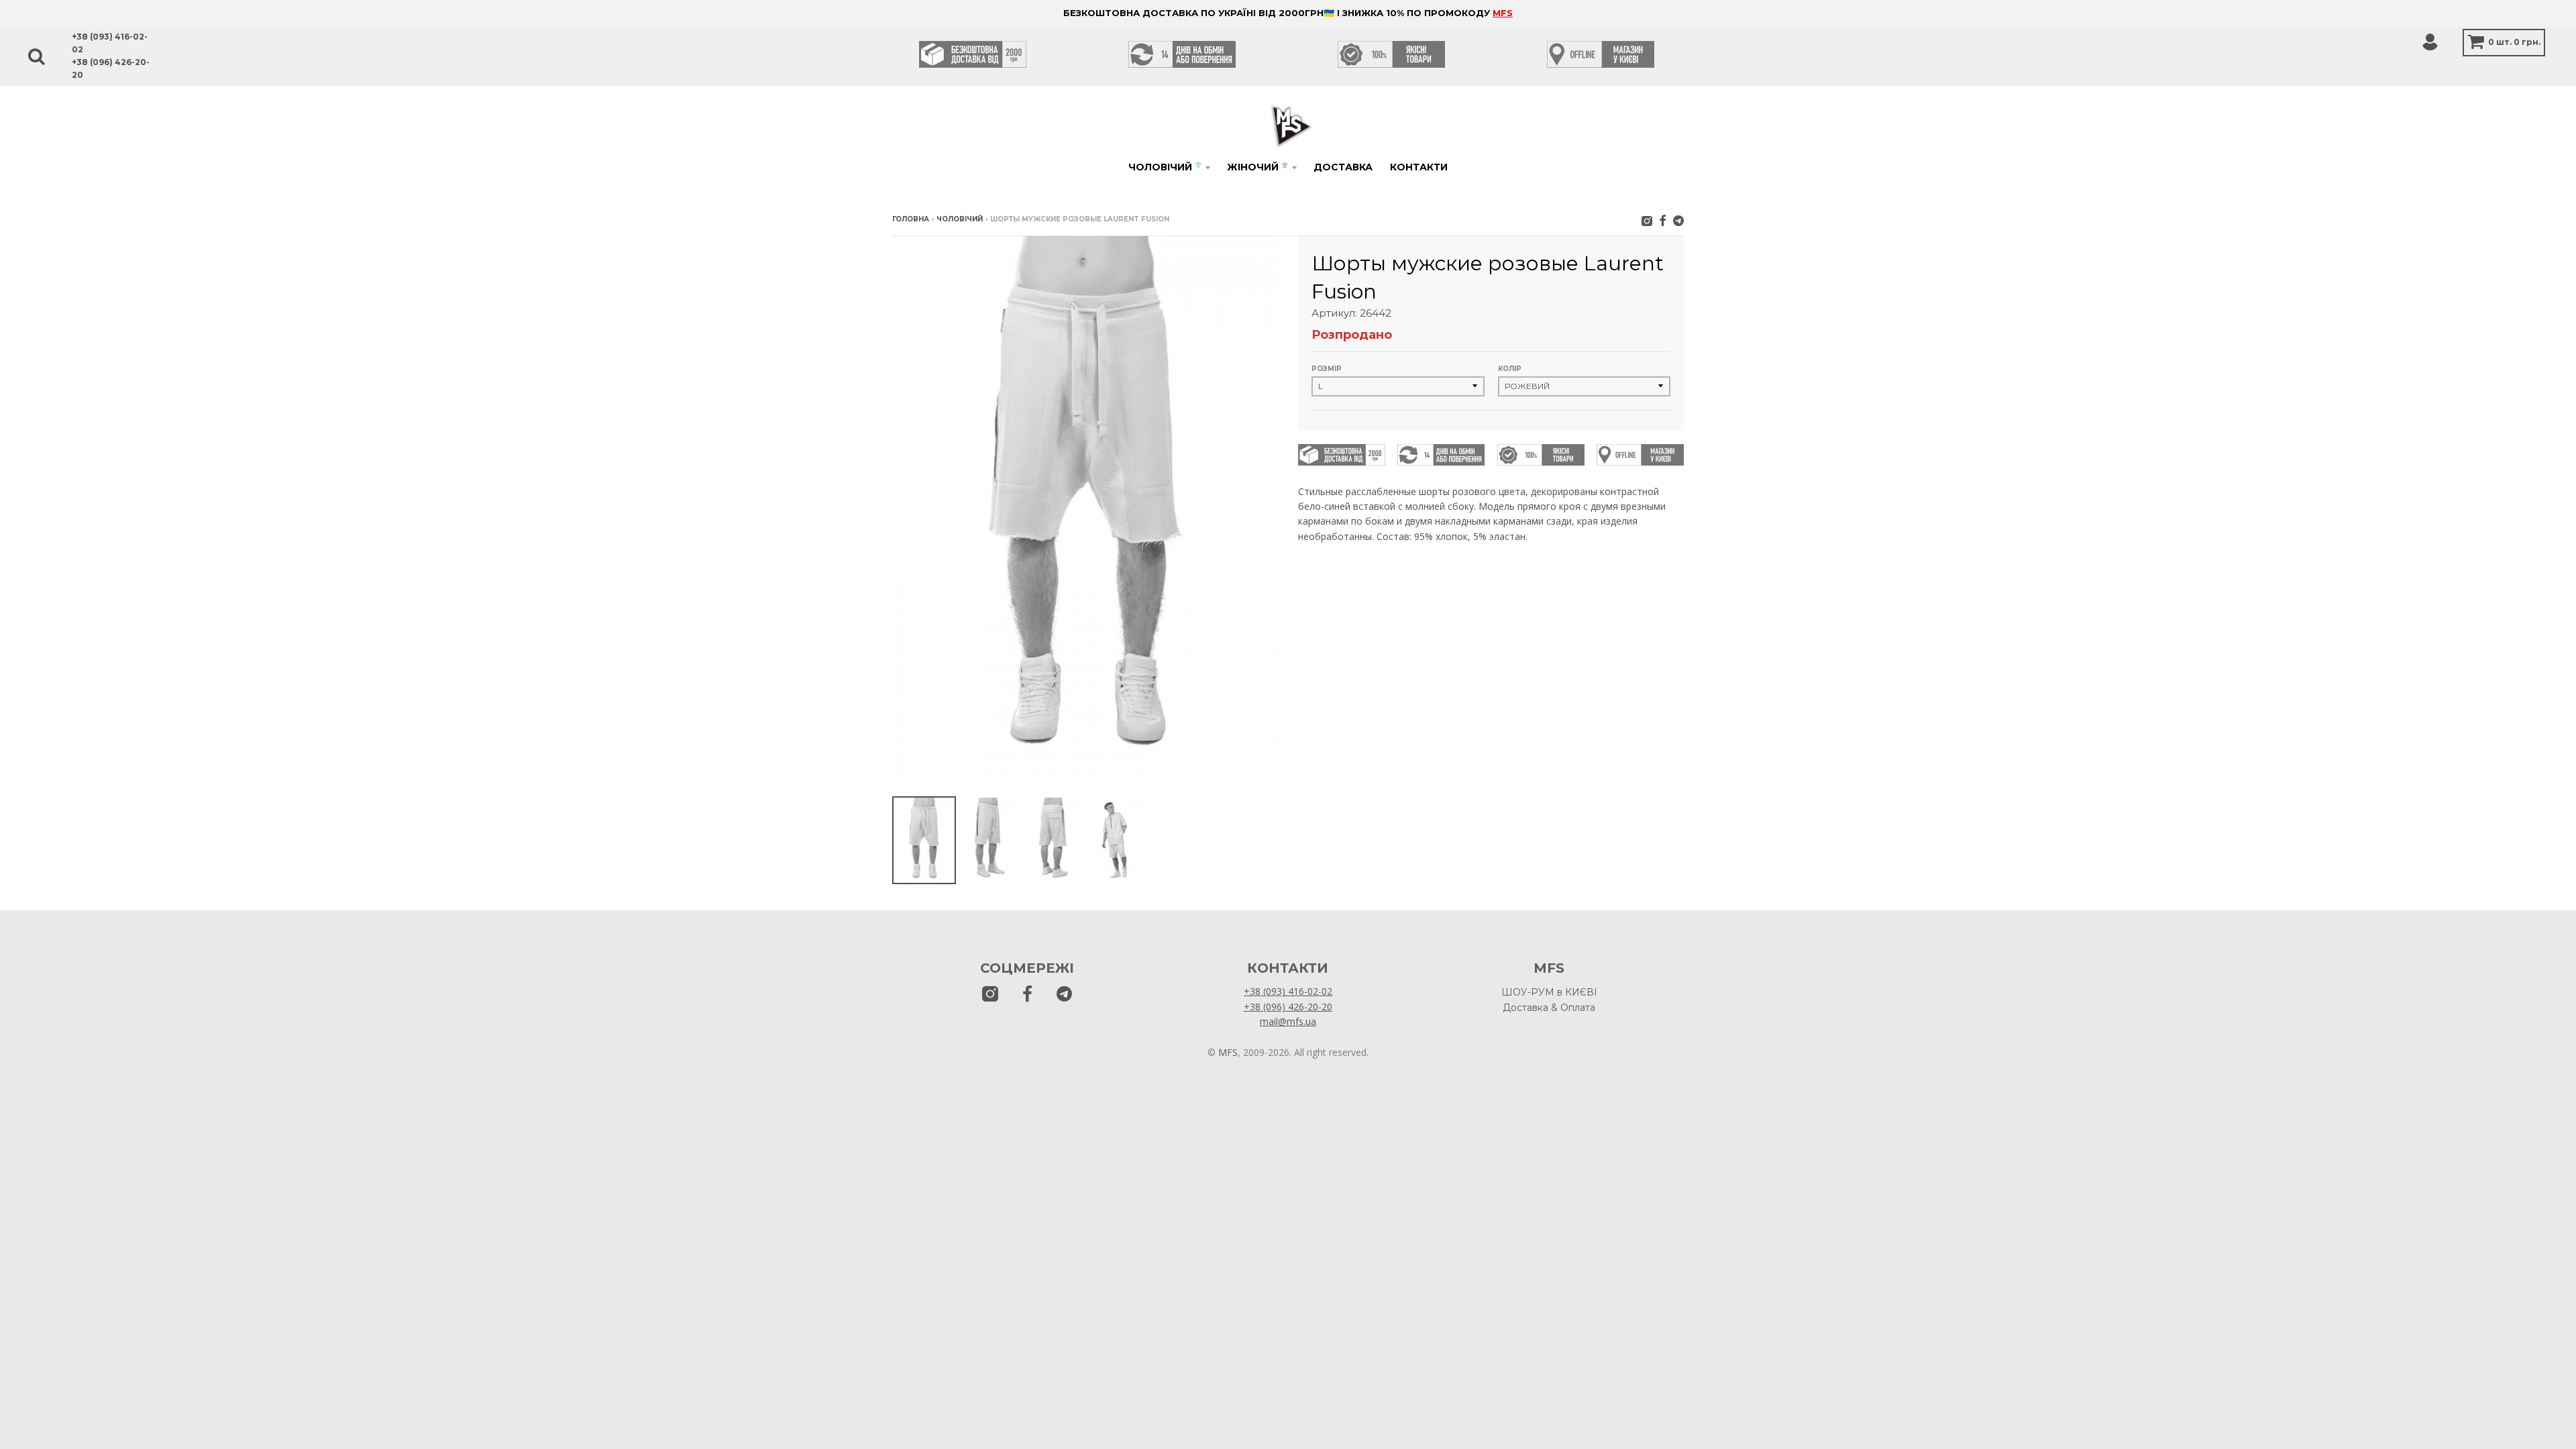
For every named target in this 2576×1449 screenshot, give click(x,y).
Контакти (1419, 167)
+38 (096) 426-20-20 (1288, 1007)
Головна (911, 219)
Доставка (1343, 167)
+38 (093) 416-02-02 (1288, 991)
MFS (1503, 13)
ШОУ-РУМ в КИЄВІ (1549, 992)
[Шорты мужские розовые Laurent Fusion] (924, 840)
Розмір (1327, 369)
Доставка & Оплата (1549, 1008)
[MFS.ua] (1663, 220)
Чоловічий (1165, 167)
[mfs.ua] (1647, 220)
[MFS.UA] (1678, 220)
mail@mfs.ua (1288, 1021)
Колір (1510, 369)
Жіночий (1257, 167)
